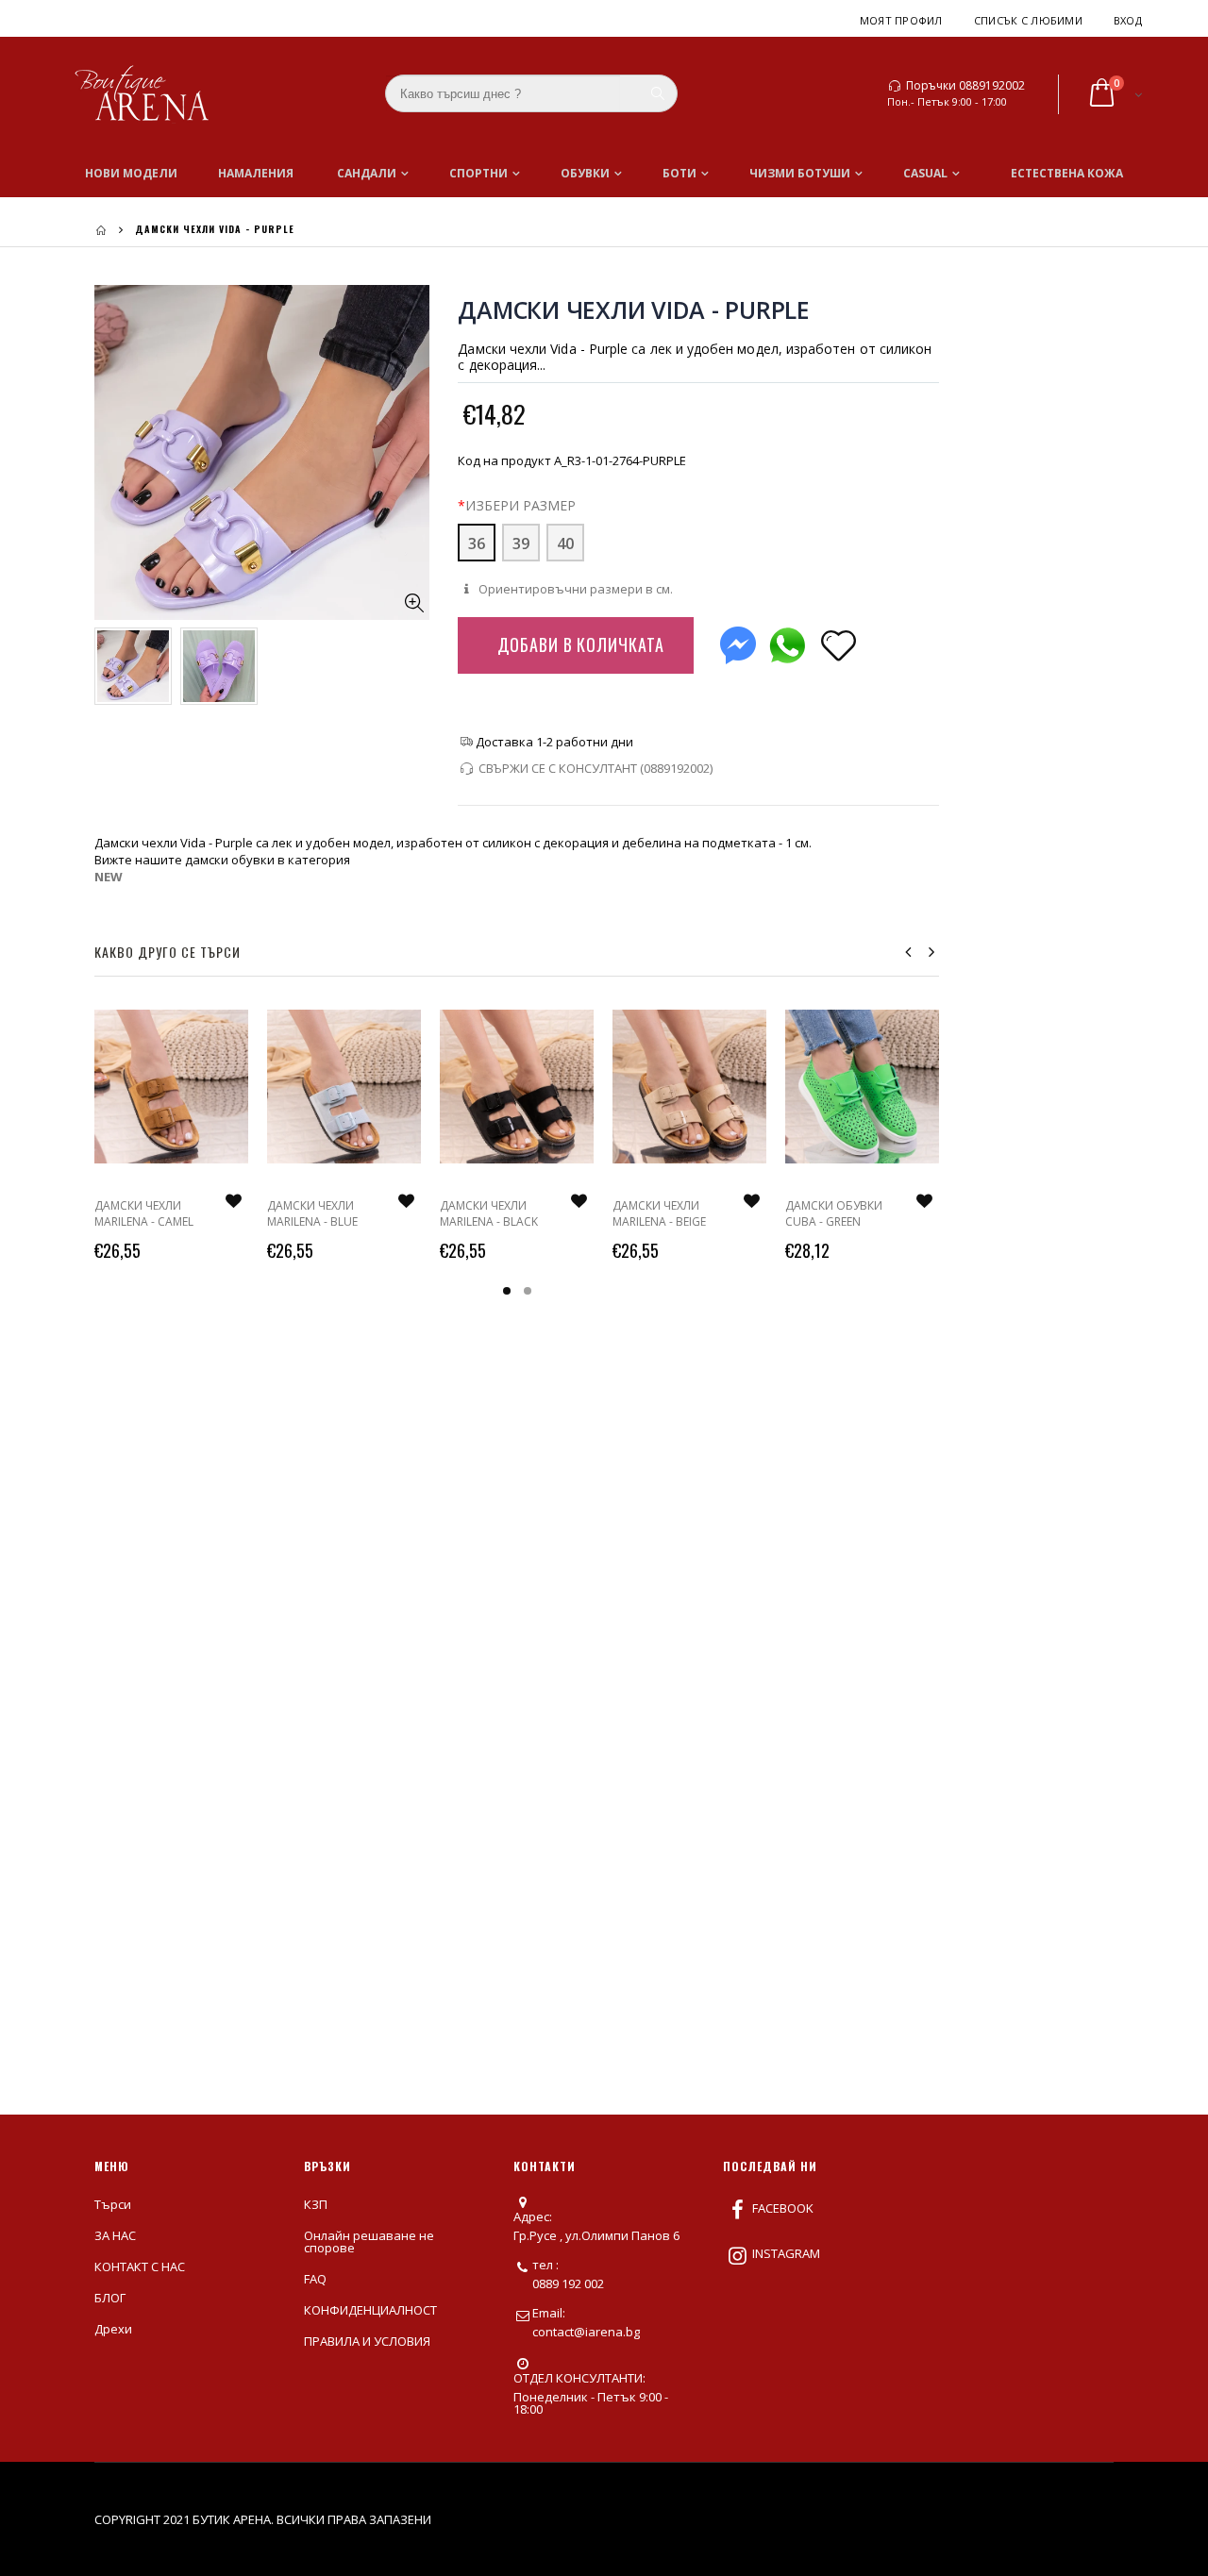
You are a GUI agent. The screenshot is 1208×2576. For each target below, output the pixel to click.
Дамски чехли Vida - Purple (634, 309)
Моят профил (901, 20)
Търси (113, 2204)
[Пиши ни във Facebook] (738, 641)
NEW (109, 877)
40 (565, 544)
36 (477, 544)
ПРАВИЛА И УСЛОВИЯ (367, 2341)
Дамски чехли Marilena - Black (489, 1213)
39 (521, 544)
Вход (1128, 20)
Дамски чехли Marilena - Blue (312, 1213)
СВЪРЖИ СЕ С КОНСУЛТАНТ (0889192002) (595, 768)
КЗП (316, 2204)
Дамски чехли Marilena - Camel (144, 1213)
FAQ (315, 2279)
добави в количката (580, 644)
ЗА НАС (115, 2235)
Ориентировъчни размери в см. (574, 589)
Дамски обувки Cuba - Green (834, 1213)
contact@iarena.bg (586, 2332)
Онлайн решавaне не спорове (369, 2241)
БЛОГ (110, 2298)
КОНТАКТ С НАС (140, 2267)
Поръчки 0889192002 (965, 86)
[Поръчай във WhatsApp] (787, 641)
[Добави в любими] (838, 644)
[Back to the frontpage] (101, 230)
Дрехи (113, 2329)
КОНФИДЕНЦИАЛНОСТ (370, 2310)
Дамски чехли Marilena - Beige (659, 1213)
